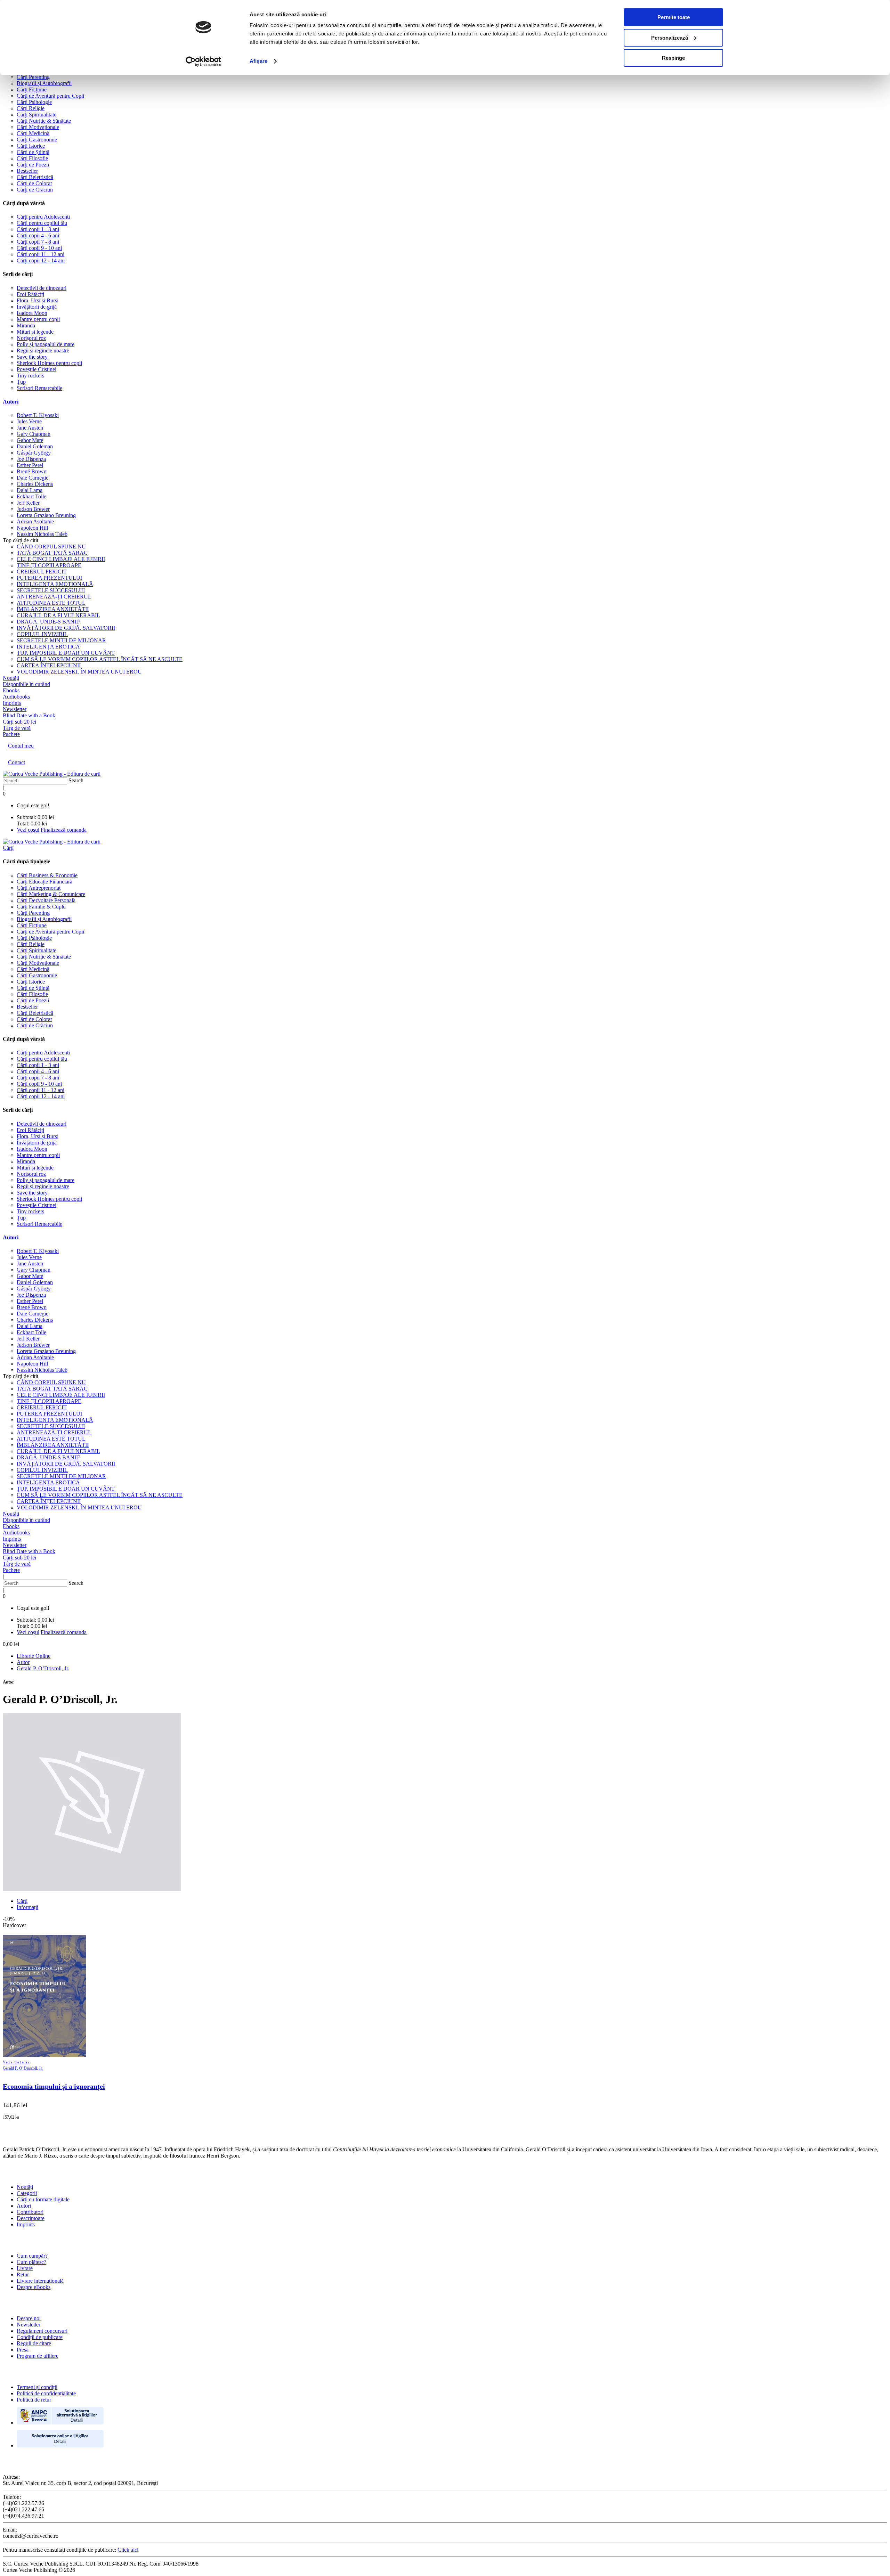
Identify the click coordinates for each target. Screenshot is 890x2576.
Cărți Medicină (33, 133)
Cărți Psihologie (34, 102)
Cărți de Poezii (33, 165)
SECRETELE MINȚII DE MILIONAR (61, 640)
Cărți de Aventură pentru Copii (50, 96)
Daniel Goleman (35, 446)
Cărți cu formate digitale (43, 2199)
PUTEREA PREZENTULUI (49, 578)
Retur (23, 2275)
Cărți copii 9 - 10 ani (39, 248)
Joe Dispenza (31, 459)
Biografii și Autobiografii (44, 83)
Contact (17, 762)
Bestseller (27, 171)
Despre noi (29, 2318)
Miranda (26, 325)
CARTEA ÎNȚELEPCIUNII (49, 665)
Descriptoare (31, 2218)
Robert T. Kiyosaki (38, 415)
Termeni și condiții (37, 2387)
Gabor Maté (30, 440)
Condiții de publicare (40, 2337)
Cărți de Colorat (34, 183)
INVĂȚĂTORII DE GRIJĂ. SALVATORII (66, 628)
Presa (23, 2350)
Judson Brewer (33, 509)
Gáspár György (34, 453)
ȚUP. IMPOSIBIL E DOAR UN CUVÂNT (66, 653)
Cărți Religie (31, 108)
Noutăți (25, 2187)
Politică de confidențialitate (46, 2393)
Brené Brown (32, 471)
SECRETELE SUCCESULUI (51, 590)
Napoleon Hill (32, 528)
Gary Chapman (34, 434)
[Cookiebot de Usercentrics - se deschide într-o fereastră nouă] (204, 62)
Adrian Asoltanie (35, 521)
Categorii (27, 2193)
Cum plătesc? (31, 2262)
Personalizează (670, 38)
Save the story (32, 357)
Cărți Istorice (31, 146)
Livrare (25, 2268)
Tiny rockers (30, 376)
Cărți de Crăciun (35, 190)
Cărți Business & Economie (47, 875)
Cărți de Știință (33, 152)
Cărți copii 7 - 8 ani (38, 242)
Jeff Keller (28, 503)
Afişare (258, 61)
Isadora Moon (32, 313)
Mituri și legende (35, 332)
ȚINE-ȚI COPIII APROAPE (49, 565)
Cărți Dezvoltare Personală (46, 900)
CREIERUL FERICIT (42, 572)
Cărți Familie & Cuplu (41, 907)
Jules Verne (29, 421)
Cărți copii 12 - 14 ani (41, 260)
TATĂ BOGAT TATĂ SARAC (52, 553)
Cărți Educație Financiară (44, 882)
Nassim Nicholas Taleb (42, 534)
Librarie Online (34, 1656)
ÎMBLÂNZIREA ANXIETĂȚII (53, 609)
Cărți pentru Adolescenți (43, 217)
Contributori (30, 2212)
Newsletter (29, 2325)
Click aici (128, 2550)
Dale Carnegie (33, 478)
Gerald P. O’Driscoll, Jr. (43, 1668)
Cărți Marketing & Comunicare (51, 894)
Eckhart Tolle (31, 496)
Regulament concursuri (42, 2331)
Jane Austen (30, 428)
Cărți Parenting (33, 77)
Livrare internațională (40, 2281)
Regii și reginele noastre (43, 350)
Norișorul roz (31, 338)
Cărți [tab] (22, 1901)
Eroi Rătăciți (30, 294)
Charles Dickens (35, 484)
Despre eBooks (34, 2287)
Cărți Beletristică (35, 177)
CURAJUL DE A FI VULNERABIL (58, 615)
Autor (23, 1662)
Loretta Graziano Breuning (46, 515)
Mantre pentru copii (38, 319)
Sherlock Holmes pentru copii (49, 363)
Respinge (673, 58)
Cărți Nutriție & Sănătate (44, 121)
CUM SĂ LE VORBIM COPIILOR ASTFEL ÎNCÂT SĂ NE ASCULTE (100, 659)
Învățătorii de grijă (37, 307)
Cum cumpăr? (32, 2256)
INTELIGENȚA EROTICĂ (48, 647)
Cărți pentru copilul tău (42, 223)
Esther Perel (30, 465)
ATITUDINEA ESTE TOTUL (51, 603)
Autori (11, 402)
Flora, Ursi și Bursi (38, 300)
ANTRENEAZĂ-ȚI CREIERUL (54, 597)
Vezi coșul (28, 830)
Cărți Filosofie (32, 158)
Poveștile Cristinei (37, 369)
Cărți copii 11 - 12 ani (41, 254)
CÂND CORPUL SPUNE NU (51, 547)
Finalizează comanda (64, 830)
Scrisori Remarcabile (39, 388)
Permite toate (674, 17)
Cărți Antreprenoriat (39, 888)
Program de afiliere (38, 2356)
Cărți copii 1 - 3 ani (38, 229)
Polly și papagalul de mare (46, 344)
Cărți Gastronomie (37, 140)
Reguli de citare (34, 2343)
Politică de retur (34, 2400)
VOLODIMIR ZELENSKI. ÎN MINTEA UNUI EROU (79, 672)
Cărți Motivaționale (38, 127)
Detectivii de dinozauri (42, 288)
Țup (21, 382)
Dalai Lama (30, 490)
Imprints (26, 2224)
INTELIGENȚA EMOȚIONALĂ (55, 584)
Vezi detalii (16, 2062)
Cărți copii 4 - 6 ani (38, 235)
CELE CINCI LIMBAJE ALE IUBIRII (61, 559)
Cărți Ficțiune (32, 89)
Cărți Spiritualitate (37, 115)
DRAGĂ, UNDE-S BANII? (48, 622)
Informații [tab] (27, 1907)
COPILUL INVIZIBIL (42, 634)
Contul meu (21, 746)
